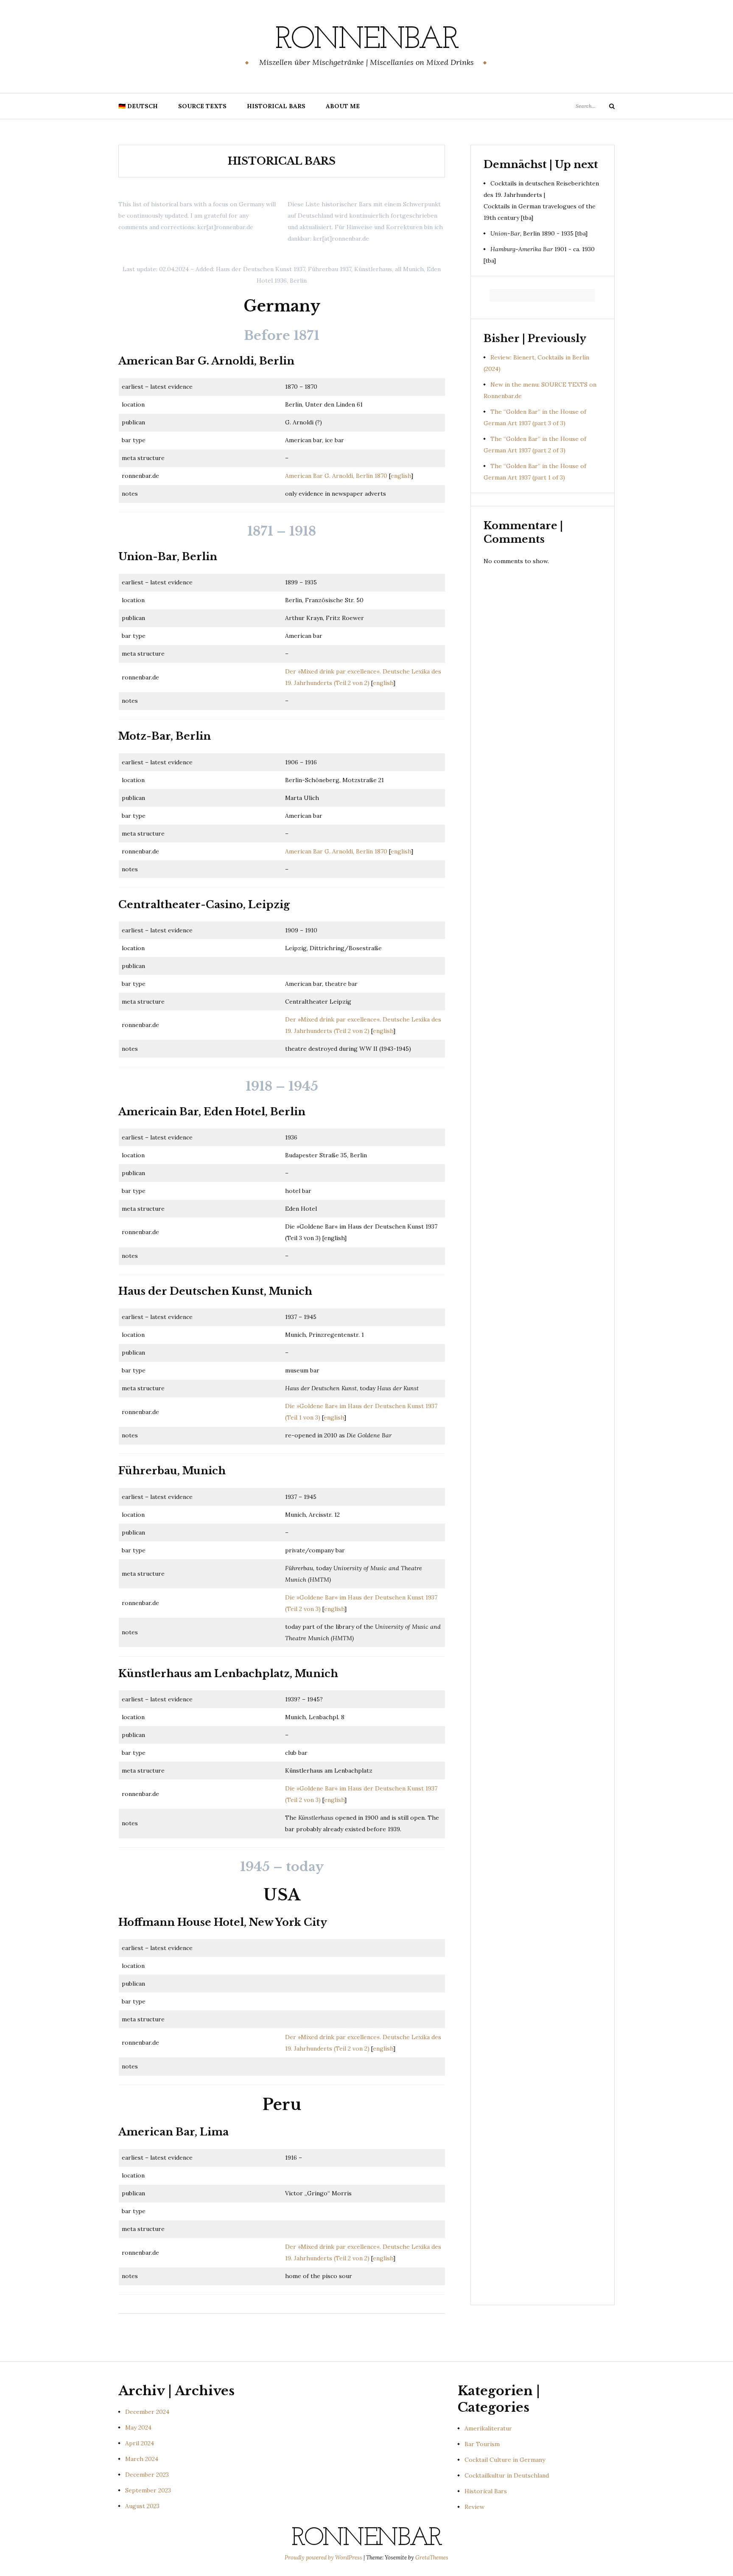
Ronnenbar (366, 40)
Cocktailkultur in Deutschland (507, 2475)
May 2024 (138, 2427)
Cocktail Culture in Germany (505, 2460)
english (401, 476)
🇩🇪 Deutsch (138, 106)
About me (343, 106)
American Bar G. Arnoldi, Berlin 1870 (336, 476)
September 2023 (148, 2490)
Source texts (202, 106)
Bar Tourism (482, 2444)
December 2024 (147, 2412)
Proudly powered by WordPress (324, 2558)
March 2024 (142, 2459)
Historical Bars (276, 106)
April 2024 (140, 2443)
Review (474, 2507)
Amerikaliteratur (488, 2428)
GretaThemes (432, 2558)
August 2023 (142, 2506)
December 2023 (147, 2475)
